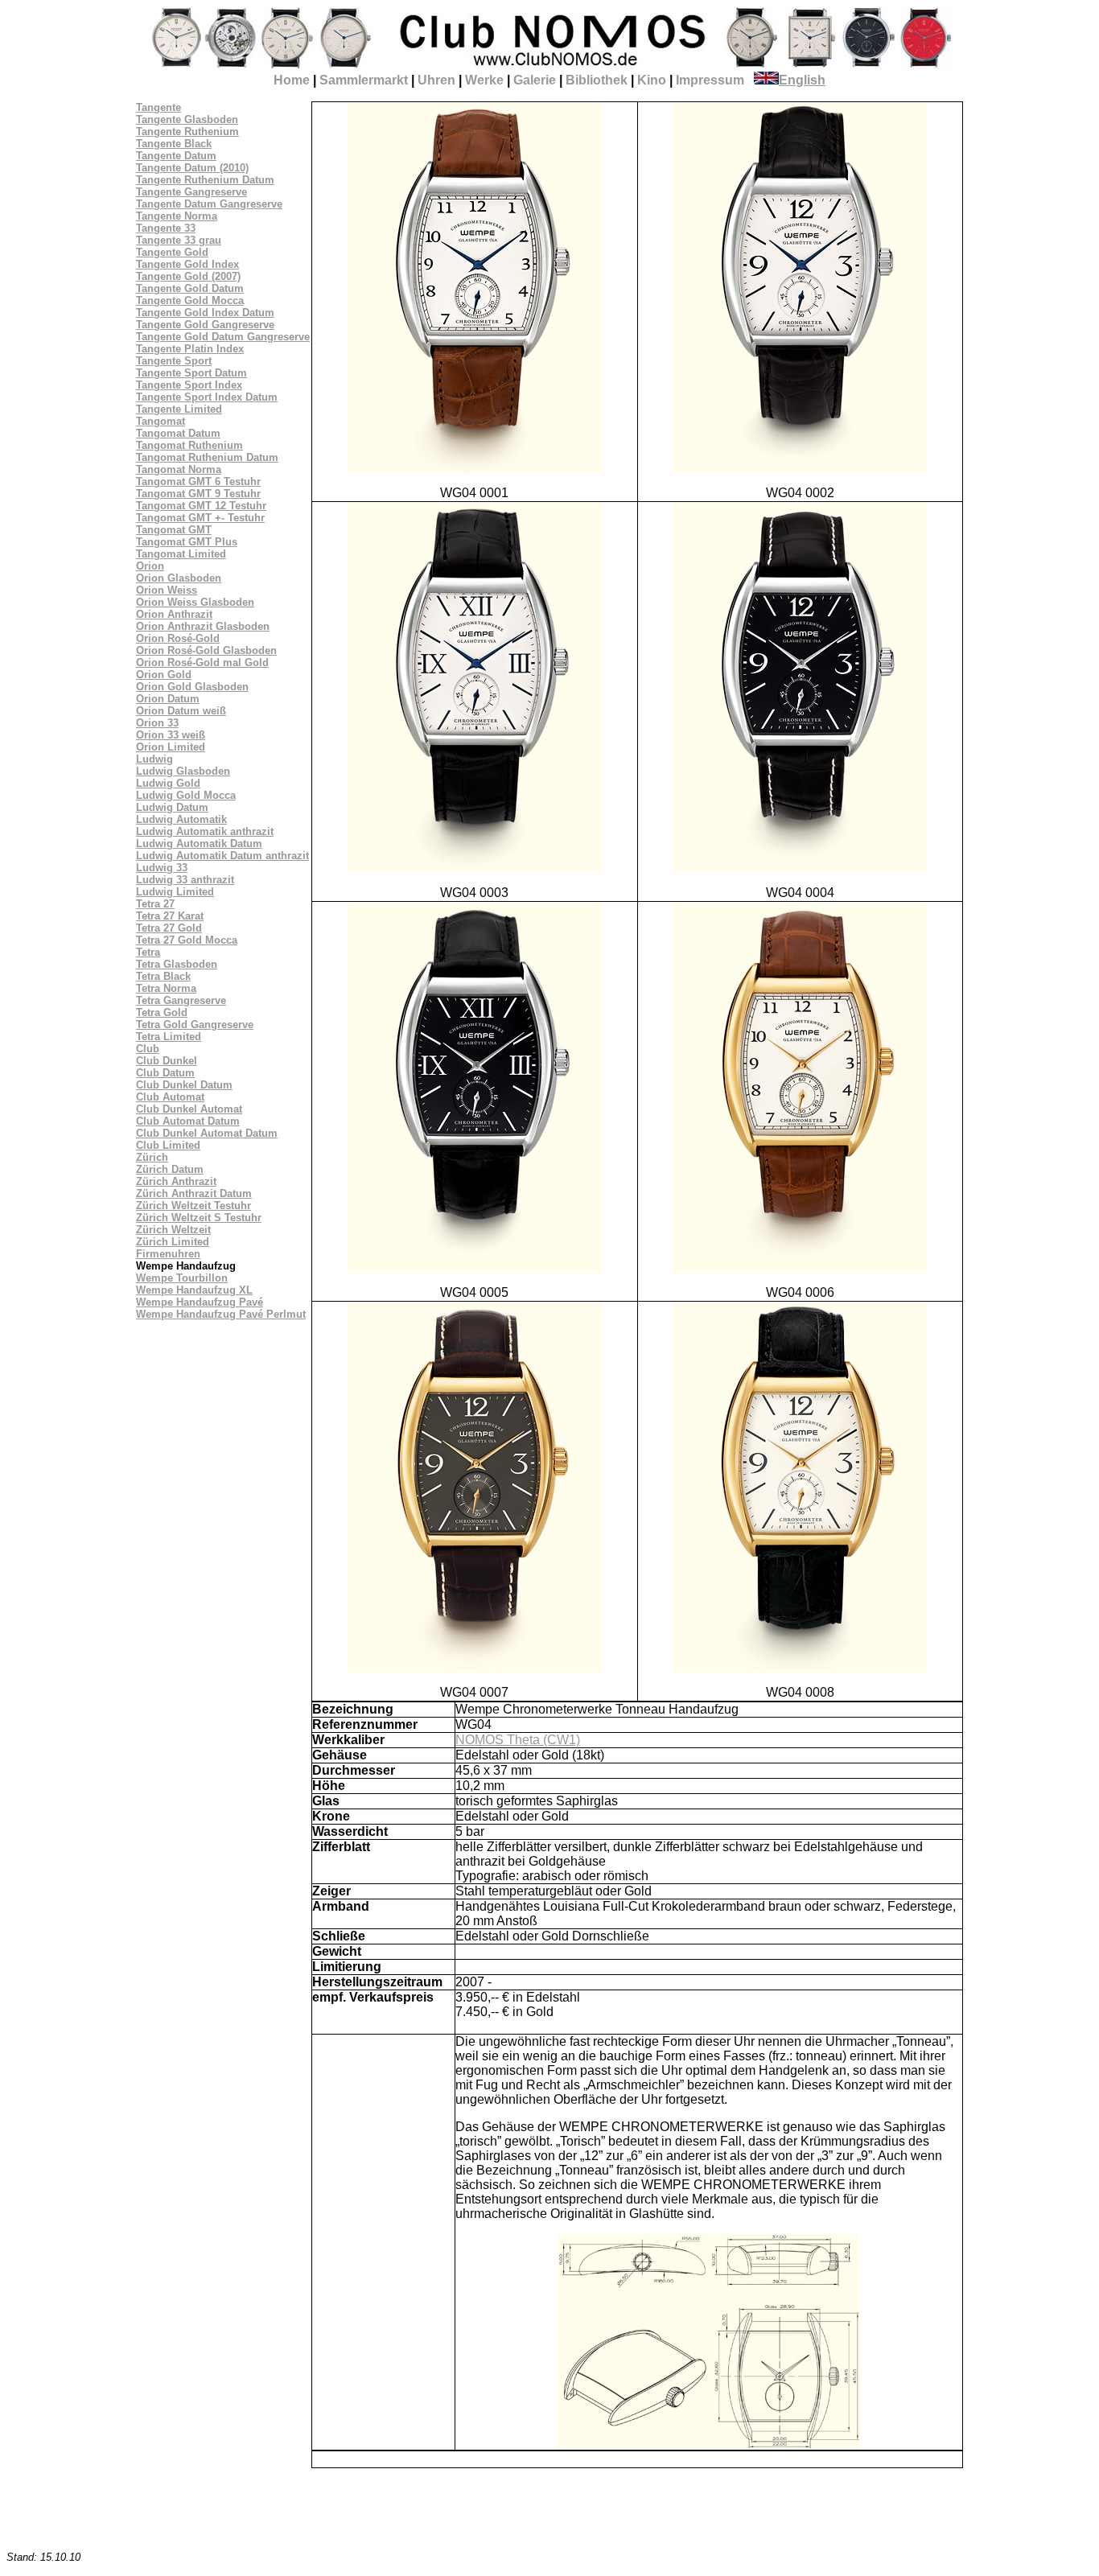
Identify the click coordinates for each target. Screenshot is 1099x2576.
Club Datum (165, 1073)
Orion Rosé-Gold (178, 638)
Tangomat (161, 421)
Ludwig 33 (162, 868)
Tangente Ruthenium (187, 132)
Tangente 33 (166, 228)
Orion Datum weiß (181, 711)
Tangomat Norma (179, 469)
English (802, 80)
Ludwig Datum (172, 807)
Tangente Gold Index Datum (205, 313)
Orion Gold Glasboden (192, 687)
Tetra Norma (166, 988)
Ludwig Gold (168, 783)
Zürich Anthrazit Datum (194, 1193)
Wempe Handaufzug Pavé (200, 1302)
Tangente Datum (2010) (192, 168)
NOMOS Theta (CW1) (518, 1740)
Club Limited (168, 1145)
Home (292, 80)
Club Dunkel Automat (189, 1109)
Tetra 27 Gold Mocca (187, 940)
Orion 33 (157, 723)
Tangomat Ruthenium (189, 445)
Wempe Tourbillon (182, 1278)
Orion (150, 566)
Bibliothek (597, 80)
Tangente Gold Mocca (190, 300)
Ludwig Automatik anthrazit (205, 831)
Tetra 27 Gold (169, 928)
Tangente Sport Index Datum (207, 397)
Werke (484, 80)
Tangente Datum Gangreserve (209, 204)
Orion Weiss (167, 590)
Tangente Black (174, 144)
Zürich (152, 1157)
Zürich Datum (170, 1169)
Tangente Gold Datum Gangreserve (223, 337)
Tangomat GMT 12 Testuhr (201, 506)
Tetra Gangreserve (181, 1000)
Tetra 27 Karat (170, 916)
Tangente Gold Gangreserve (205, 325)
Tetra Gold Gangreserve (195, 1025)
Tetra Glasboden (177, 964)
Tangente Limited (179, 409)
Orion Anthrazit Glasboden (203, 626)
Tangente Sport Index (189, 385)
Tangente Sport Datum (191, 373)
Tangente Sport (174, 361)
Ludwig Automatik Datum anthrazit (222, 856)
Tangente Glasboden (187, 119)
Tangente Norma (177, 216)
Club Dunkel (167, 1061)
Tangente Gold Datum (190, 288)
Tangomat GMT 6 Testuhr (198, 481)
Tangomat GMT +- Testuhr (200, 518)
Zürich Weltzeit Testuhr (193, 1206)
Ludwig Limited (175, 892)
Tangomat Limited (181, 554)
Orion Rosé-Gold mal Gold (202, 663)
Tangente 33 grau (179, 240)
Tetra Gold (162, 1012)
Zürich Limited (173, 1242)
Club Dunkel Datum (184, 1085)
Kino (652, 80)
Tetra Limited (169, 1037)
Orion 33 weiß (171, 735)
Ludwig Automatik (181, 819)
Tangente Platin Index (190, 349)
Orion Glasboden (179, 578)
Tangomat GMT (174, 530)
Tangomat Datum (178, 433)
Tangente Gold (172, 252)
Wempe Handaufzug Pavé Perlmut (221, 1314)
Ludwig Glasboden (183, 771)
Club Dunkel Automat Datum (207, 1133)
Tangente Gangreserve (191, 192)
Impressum (710, 80)
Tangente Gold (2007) (188, 276)
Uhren (436, 80)
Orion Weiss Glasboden (195, 602)
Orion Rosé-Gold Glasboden (206, 650)
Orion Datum (168, 699)
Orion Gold (164, 675)
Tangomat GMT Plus (187, 542)
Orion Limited (171, 747)
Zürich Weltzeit (173, 1230)
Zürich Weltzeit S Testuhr (199, 1218)
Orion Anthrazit (174, 614)
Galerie (535, 80)
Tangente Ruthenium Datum (205, 180)
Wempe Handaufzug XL (194, 1290)
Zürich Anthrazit (176, 1181)
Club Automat (170, 1097)
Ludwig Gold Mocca (186, 795)
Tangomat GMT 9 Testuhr (198, 494)
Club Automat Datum (188, 1121)
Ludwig (154, 759)
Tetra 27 (155, 904)
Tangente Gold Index (187, 264)
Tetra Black (163, 976)
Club (148, 1049)
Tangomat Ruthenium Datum (207, 457)
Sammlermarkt (364, 80)
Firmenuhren (168, 1254)
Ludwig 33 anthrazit (185, 880)
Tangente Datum (176, 156)
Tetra (148, 952)
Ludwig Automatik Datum (199, 844)
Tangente (158, 107)
